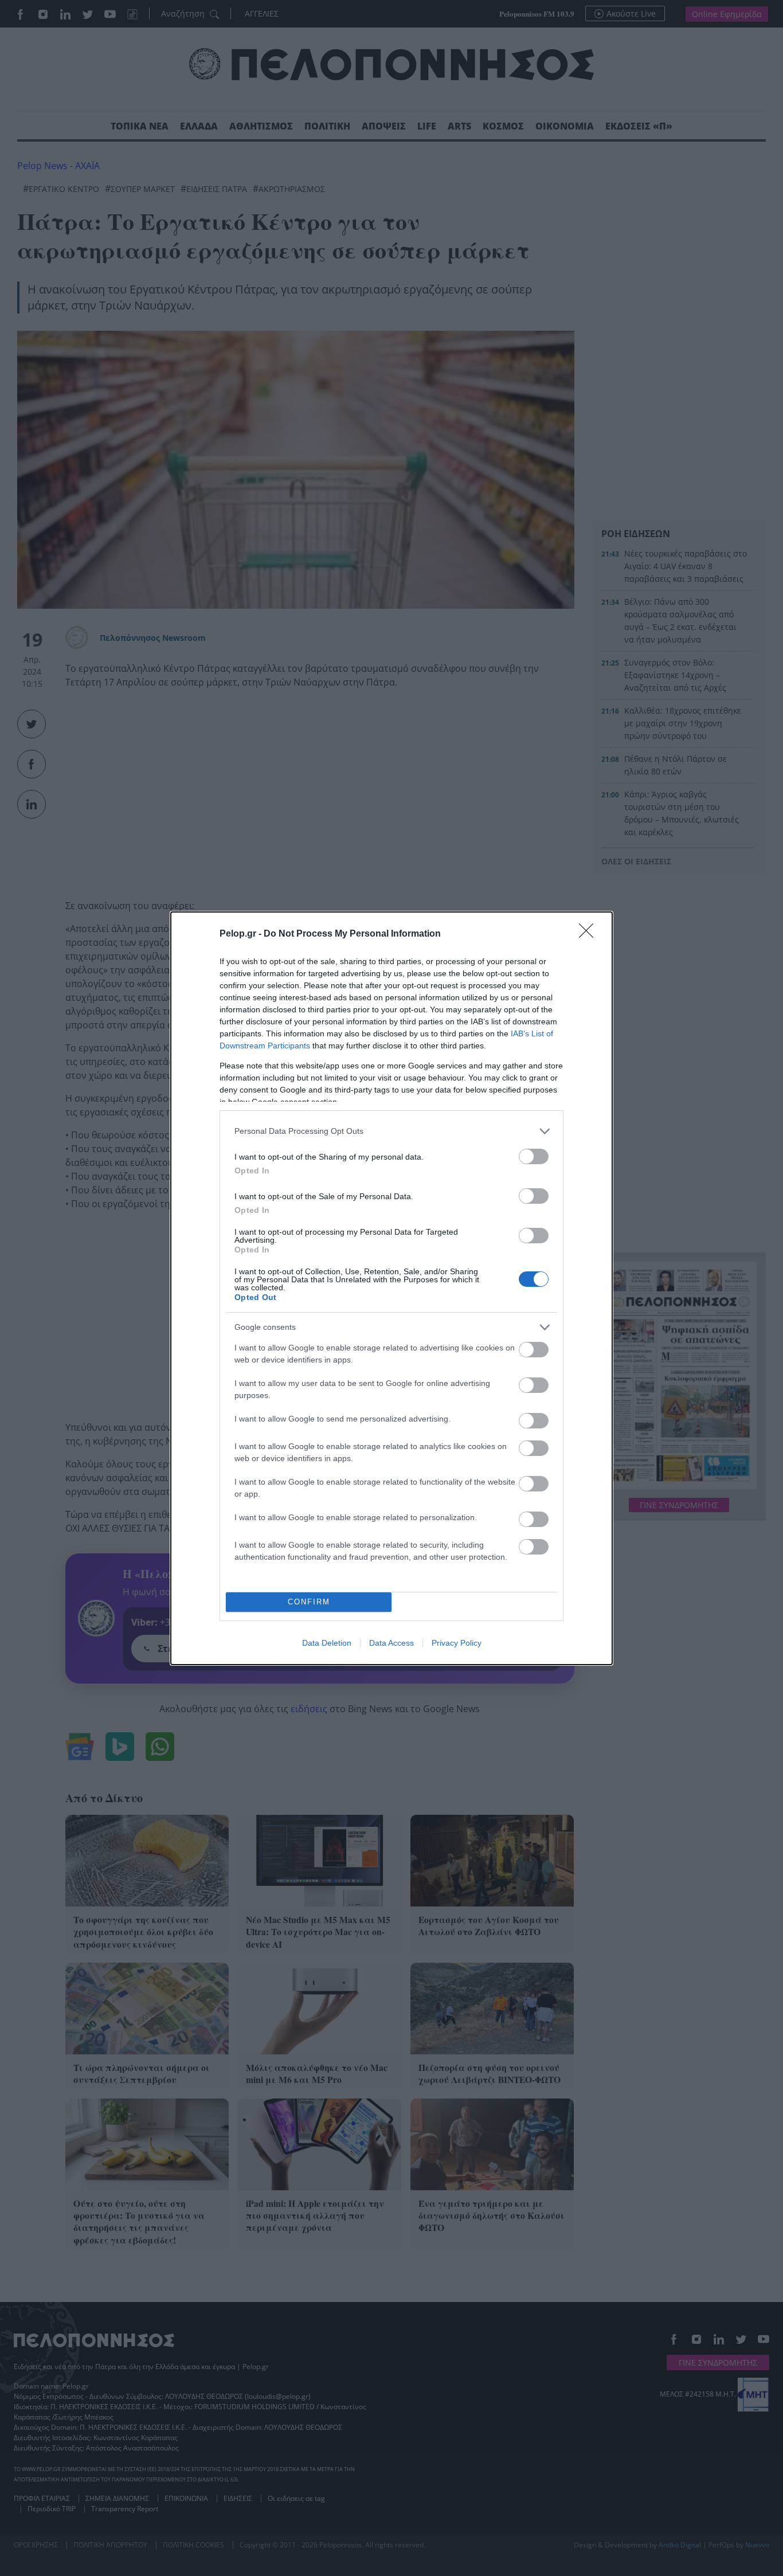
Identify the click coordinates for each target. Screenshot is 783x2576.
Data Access (391, 1643)
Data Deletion (327, 1643)
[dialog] (391, 1288)
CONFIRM (309, 1602)
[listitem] (391, 1131)
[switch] (534, 1156)
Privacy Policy (457, 1643)
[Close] (590, 934)
